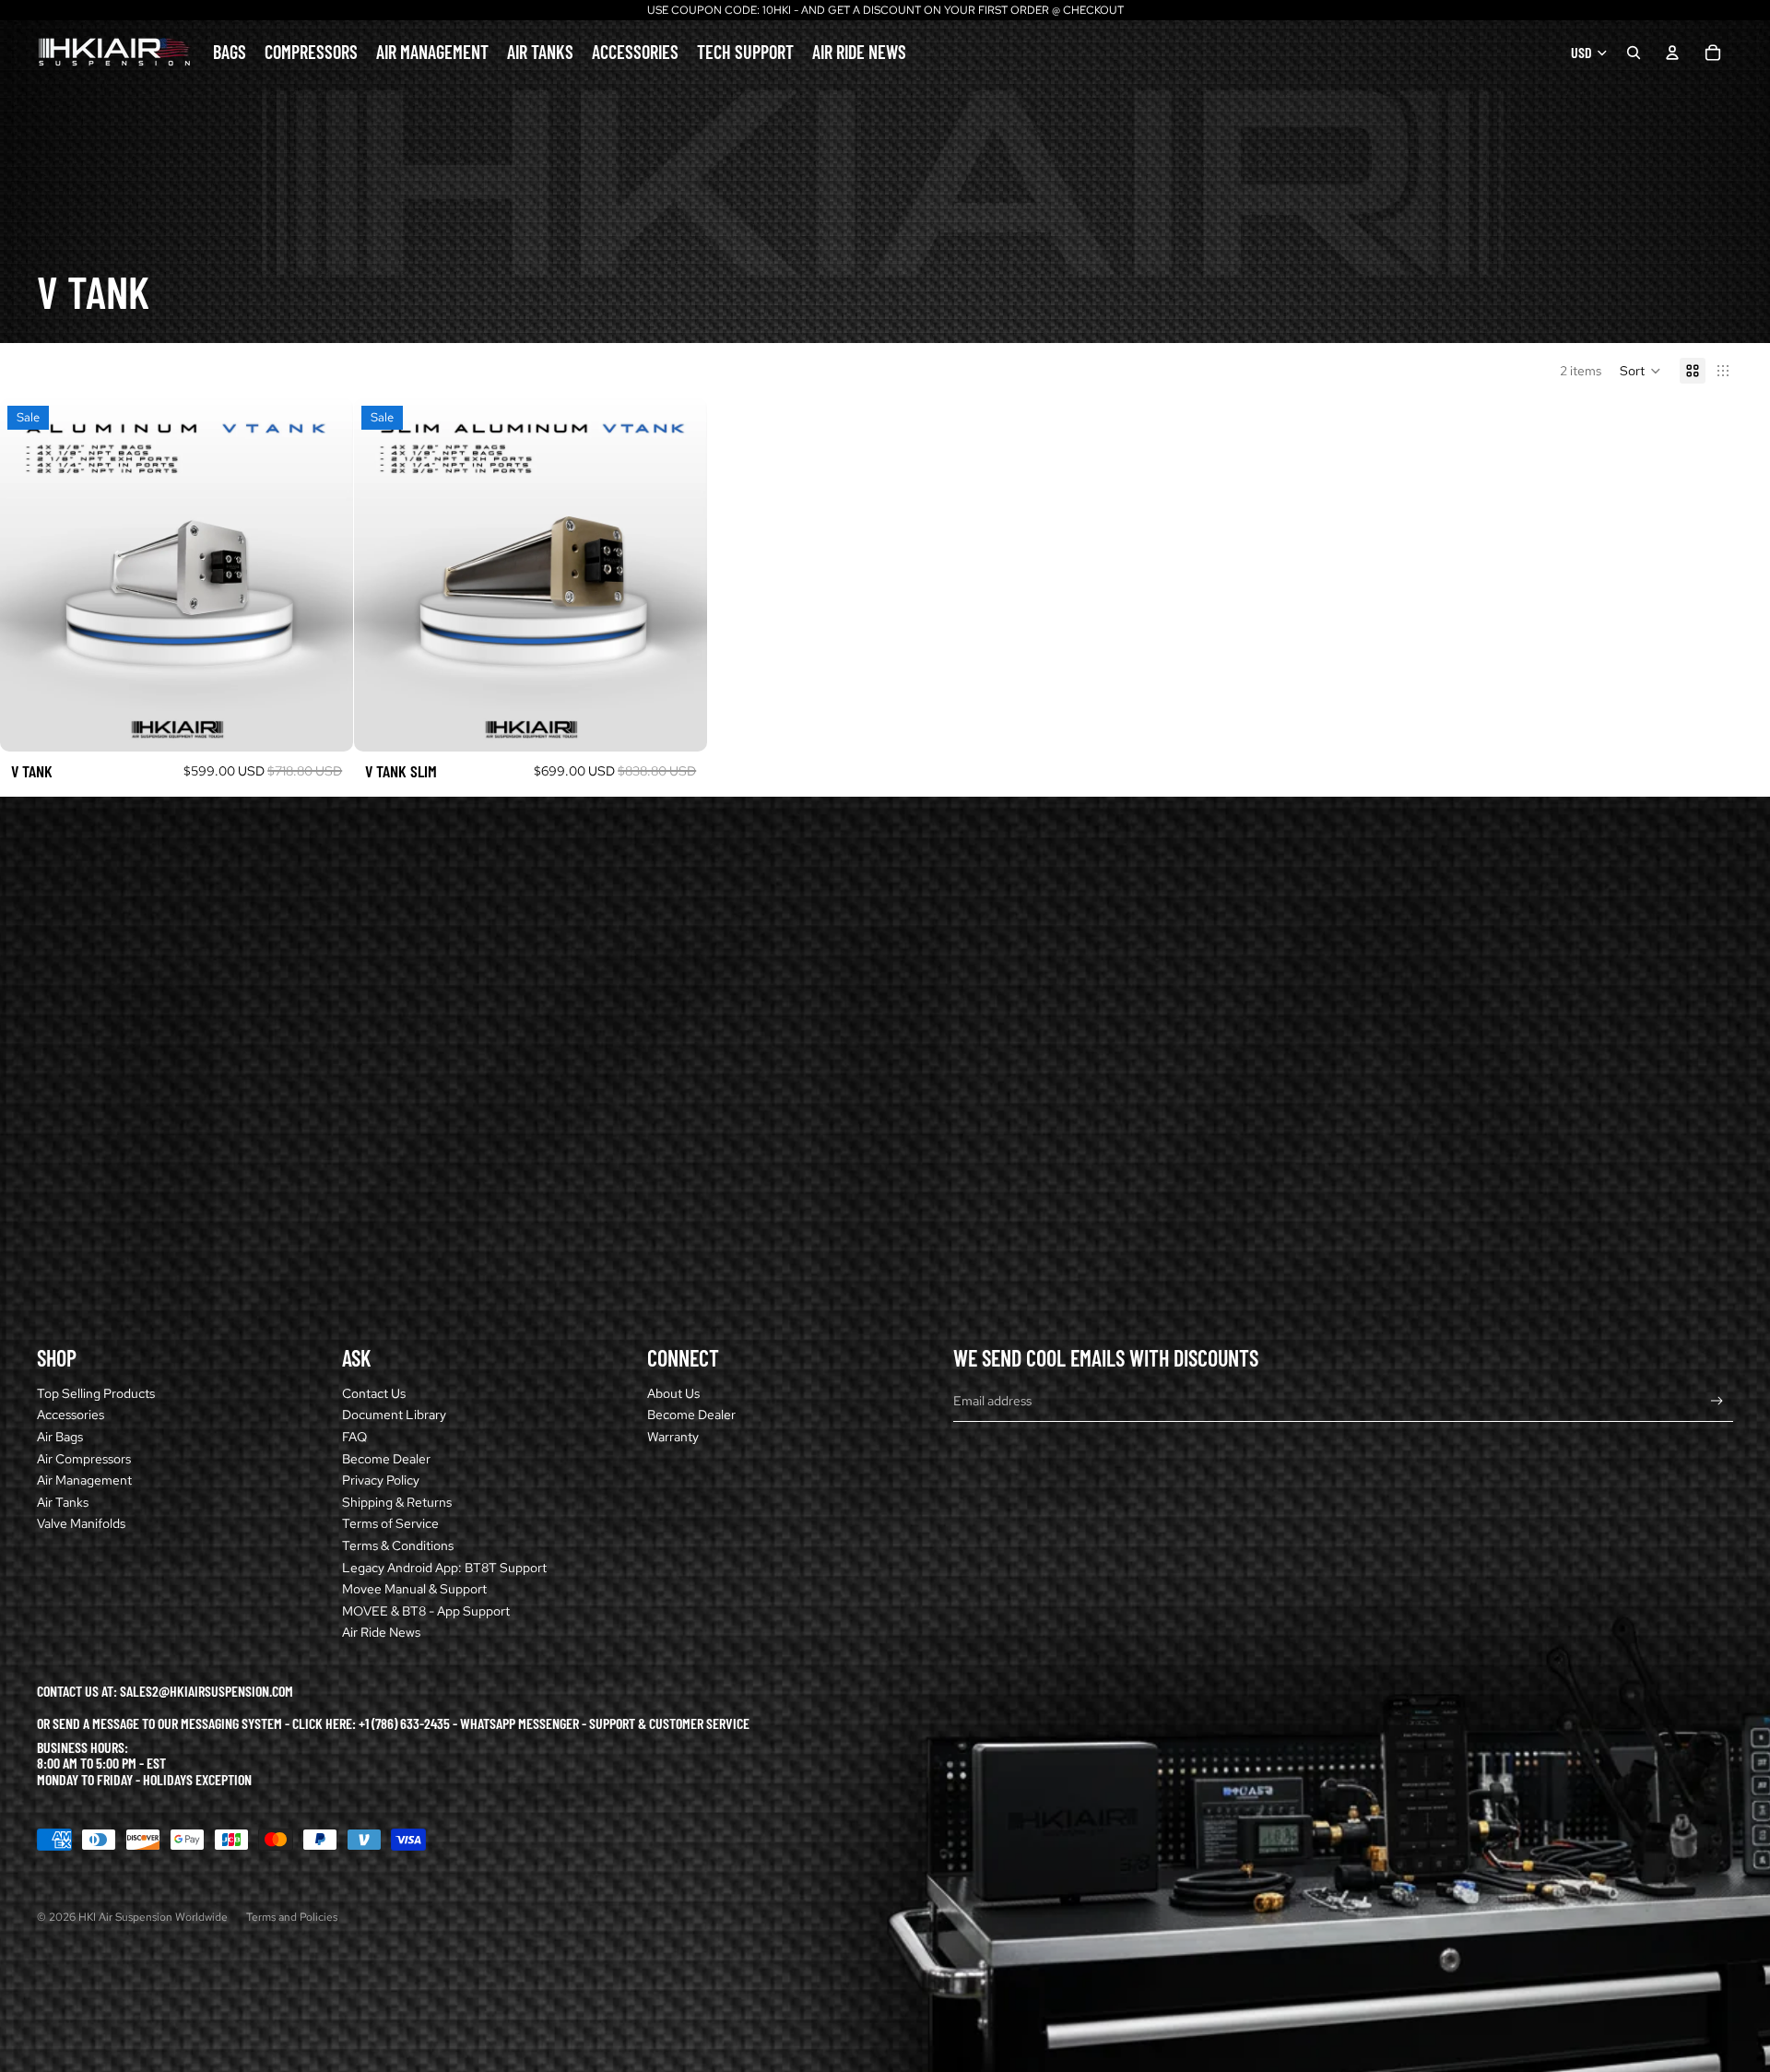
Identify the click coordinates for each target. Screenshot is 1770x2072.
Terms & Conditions (398, 1545)
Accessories (71, 1415)
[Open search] (1634, 53)
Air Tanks (63, 1502)
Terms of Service (390, 1523)
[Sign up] (1717, 1401)
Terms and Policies (292, 1917)
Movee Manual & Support (414, 1589)
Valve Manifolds (81, 1523)
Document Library (394, 1415)
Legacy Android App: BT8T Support (444, 1568)
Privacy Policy (381, 1480)
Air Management (84, 1480)
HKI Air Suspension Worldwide (153, 1917)
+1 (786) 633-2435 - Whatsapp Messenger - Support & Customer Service (554, 1723)
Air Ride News (381, 1632)
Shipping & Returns (397, 1502)
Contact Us (374, 1393)
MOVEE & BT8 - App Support (426, 1611)
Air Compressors (84, 1459)
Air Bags (60, 1437)
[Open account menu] (1672, 53)
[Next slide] (325, 575)
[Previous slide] (28, 575)
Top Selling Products (96, 1393)
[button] (1640, 371)
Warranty (673, 1437)
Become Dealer (386, 1459)
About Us (673, 1393)
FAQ (354, 1437)
